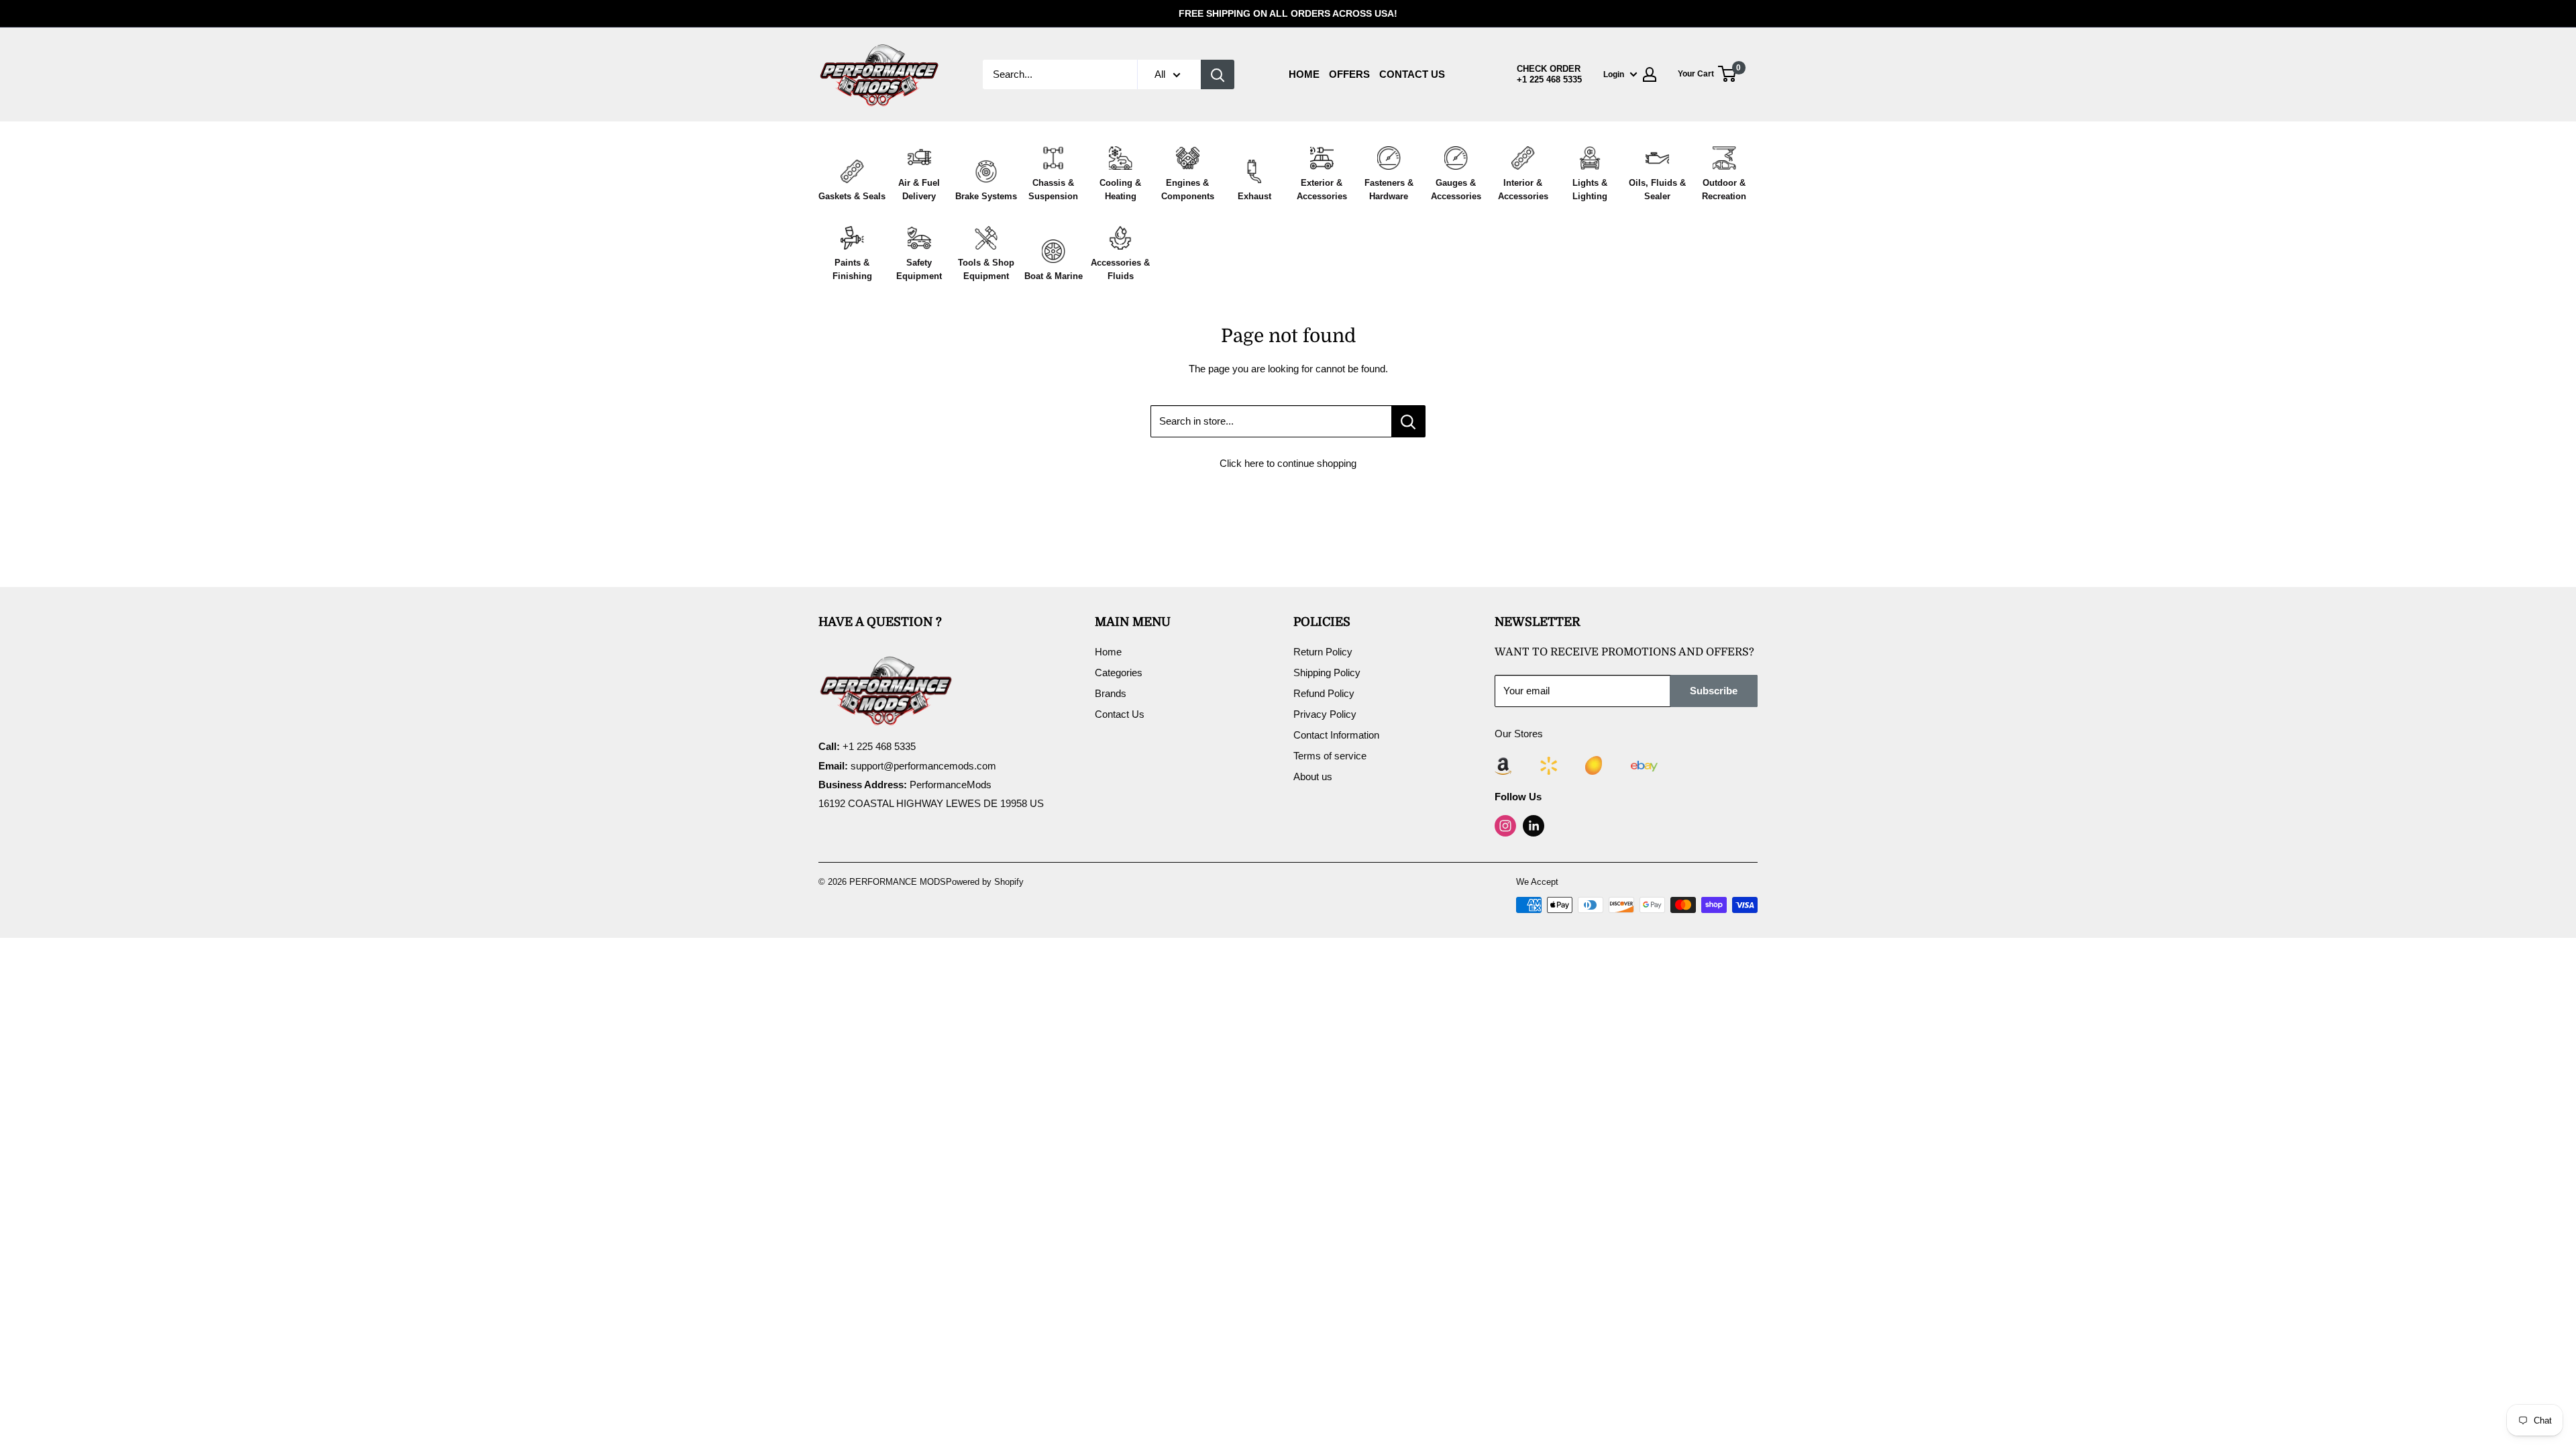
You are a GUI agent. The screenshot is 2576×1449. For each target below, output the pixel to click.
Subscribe (1714, 691)
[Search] (1218, 74)
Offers (1349, 74)
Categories (1119, 673)
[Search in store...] (1408, 421)
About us (1313, 776)
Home (1304, 74)
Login (1614, 74)
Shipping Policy (1327, 673)
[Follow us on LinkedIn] (1534, 826)
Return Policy (1323, 652)
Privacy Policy (1325, 714)
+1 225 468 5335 (1549, 80)
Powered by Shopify (985, 882)
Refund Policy (1324, 693)
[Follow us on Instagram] (1505, 826)
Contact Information (1336, 735)
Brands (1111, 693)
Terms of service (1330, 756)
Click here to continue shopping (1288, 463)
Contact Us (1412, 74)
